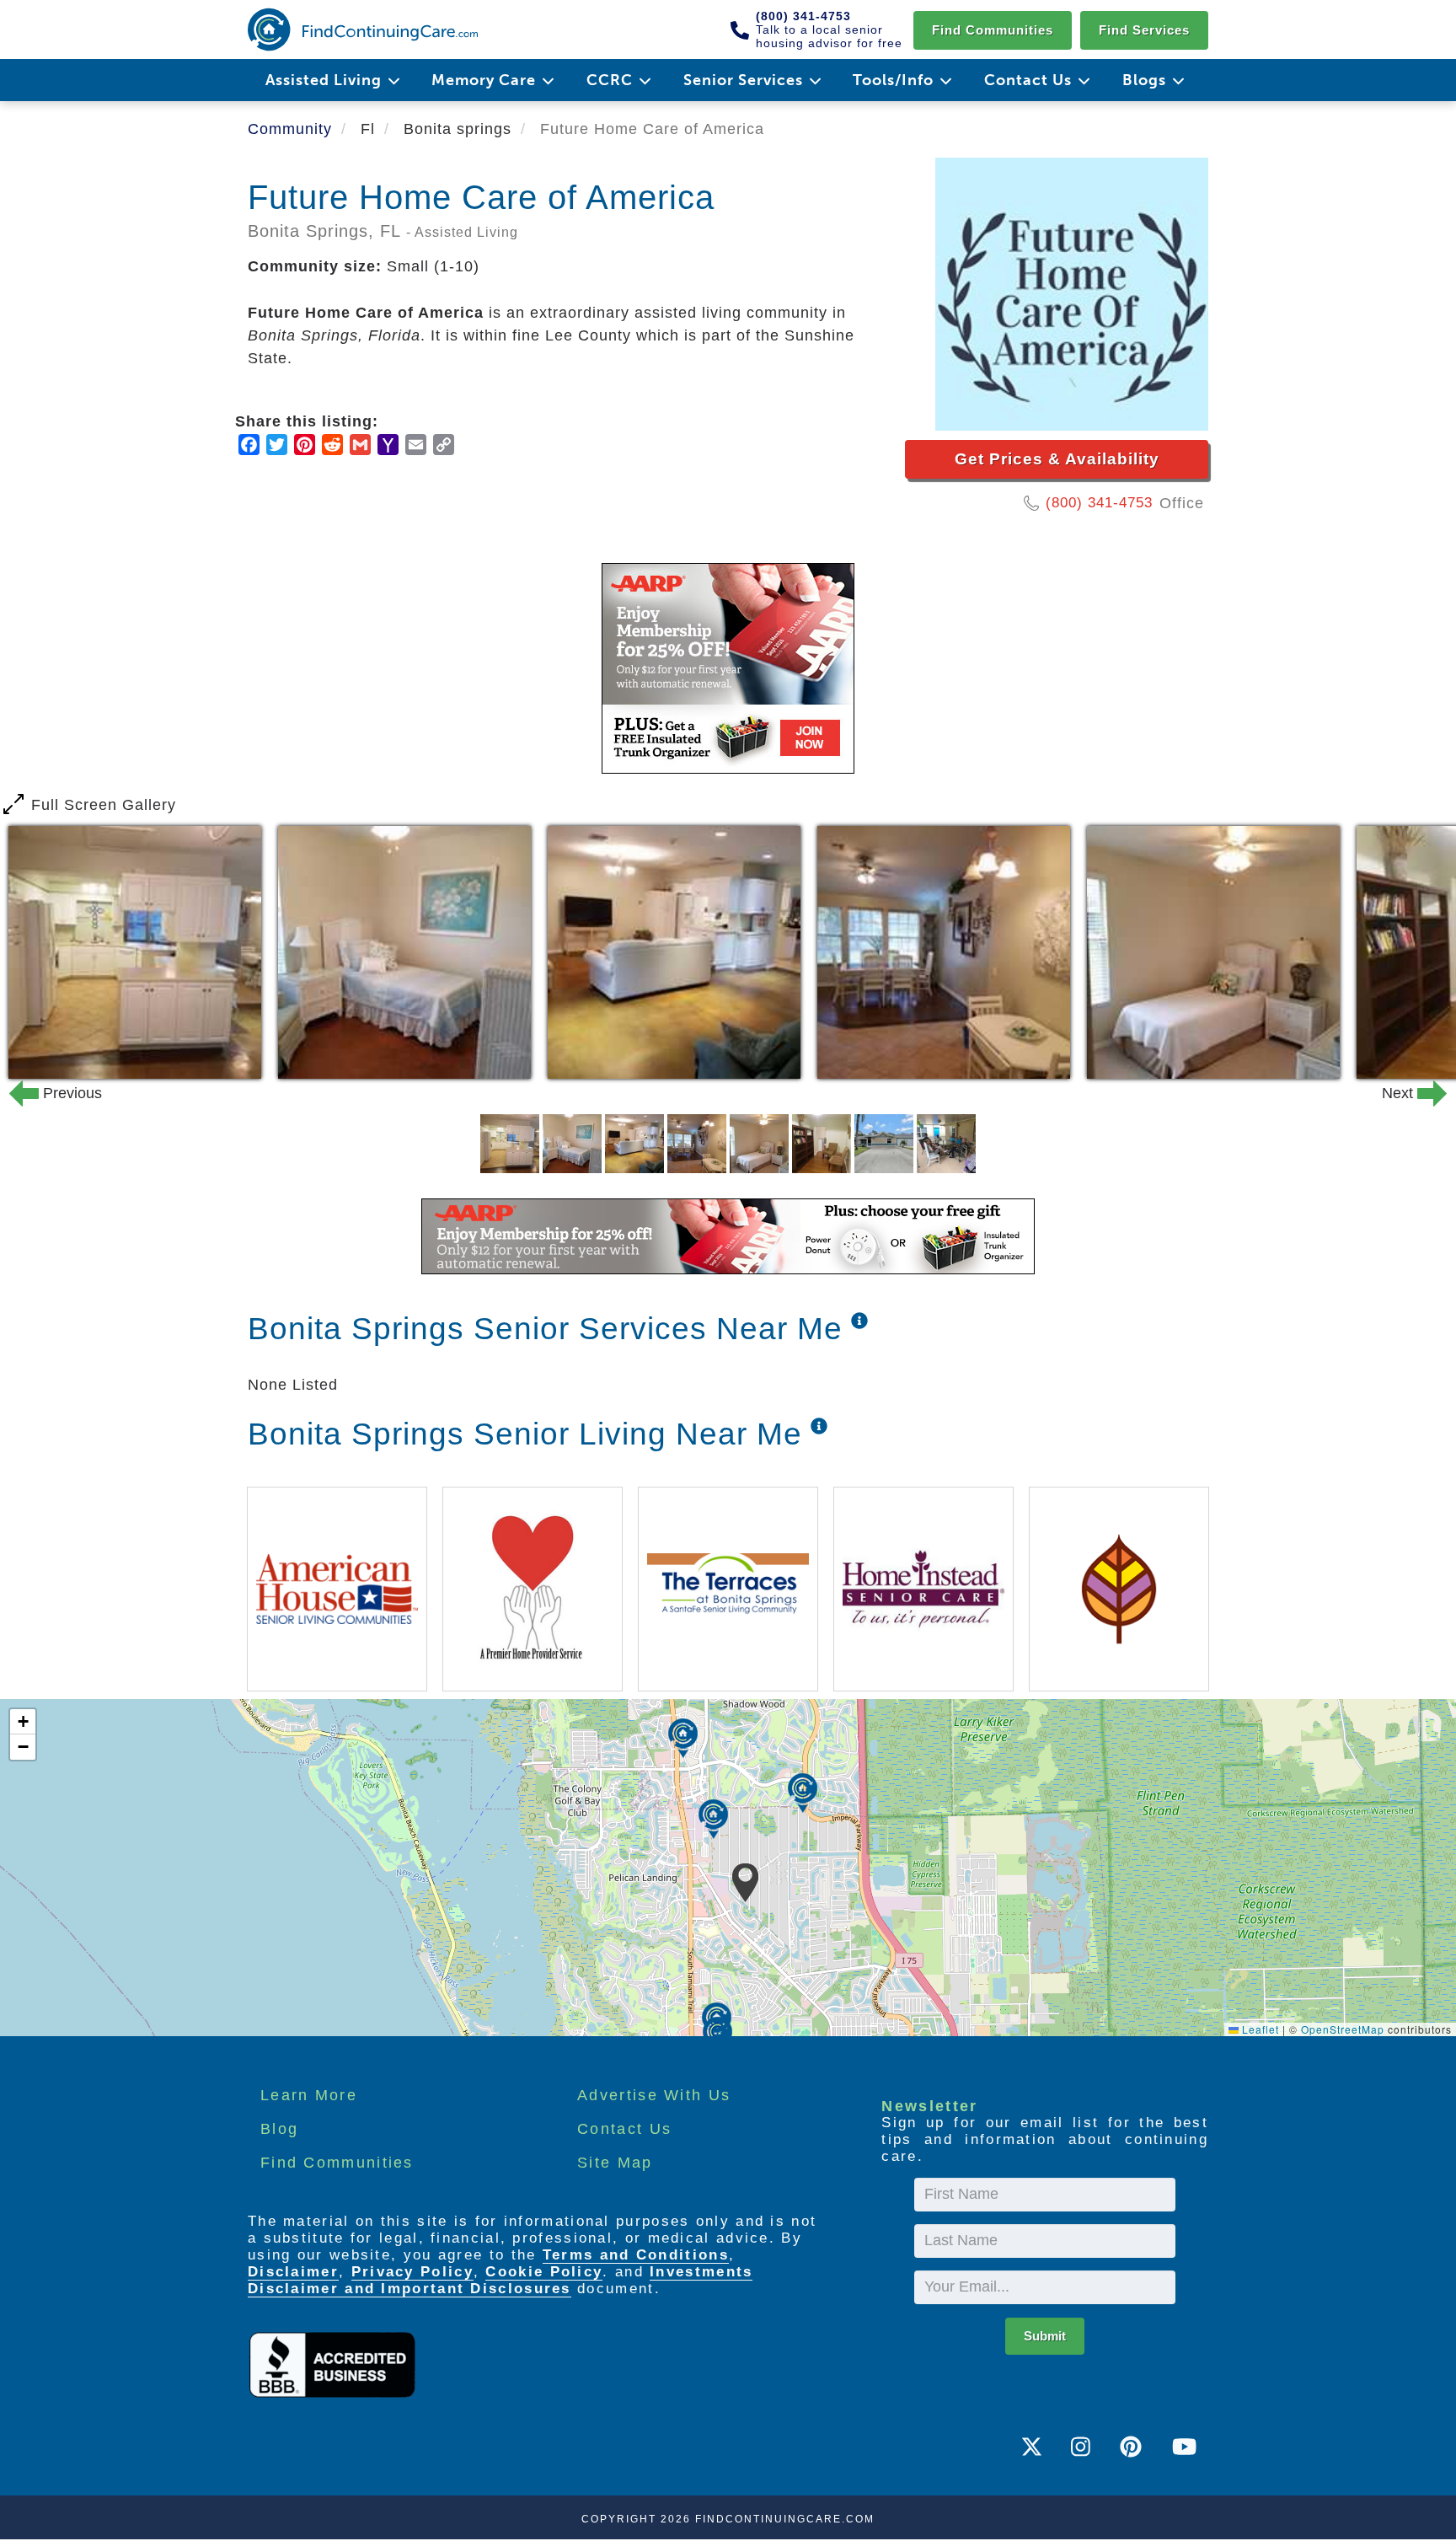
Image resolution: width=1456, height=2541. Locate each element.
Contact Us (624, 2129)
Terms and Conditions (636, 2255)
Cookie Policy (544, 2272)
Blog (279, 2129)
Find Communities (993, 30)
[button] (745, 1883)
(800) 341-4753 (1099, 503)
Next (1410, 1093)
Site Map (615, 2163)
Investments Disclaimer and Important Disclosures (500, 2280)
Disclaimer (293, 2272)
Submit (1045, 2336)
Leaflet (1259, 2029)
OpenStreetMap (1343, 2029)
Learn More (309, 2095)
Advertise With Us (654, 2095)
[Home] (363, 29)
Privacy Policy (412, 2272)
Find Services (1144, 30)
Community (290, 129)
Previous (45, 1093)
